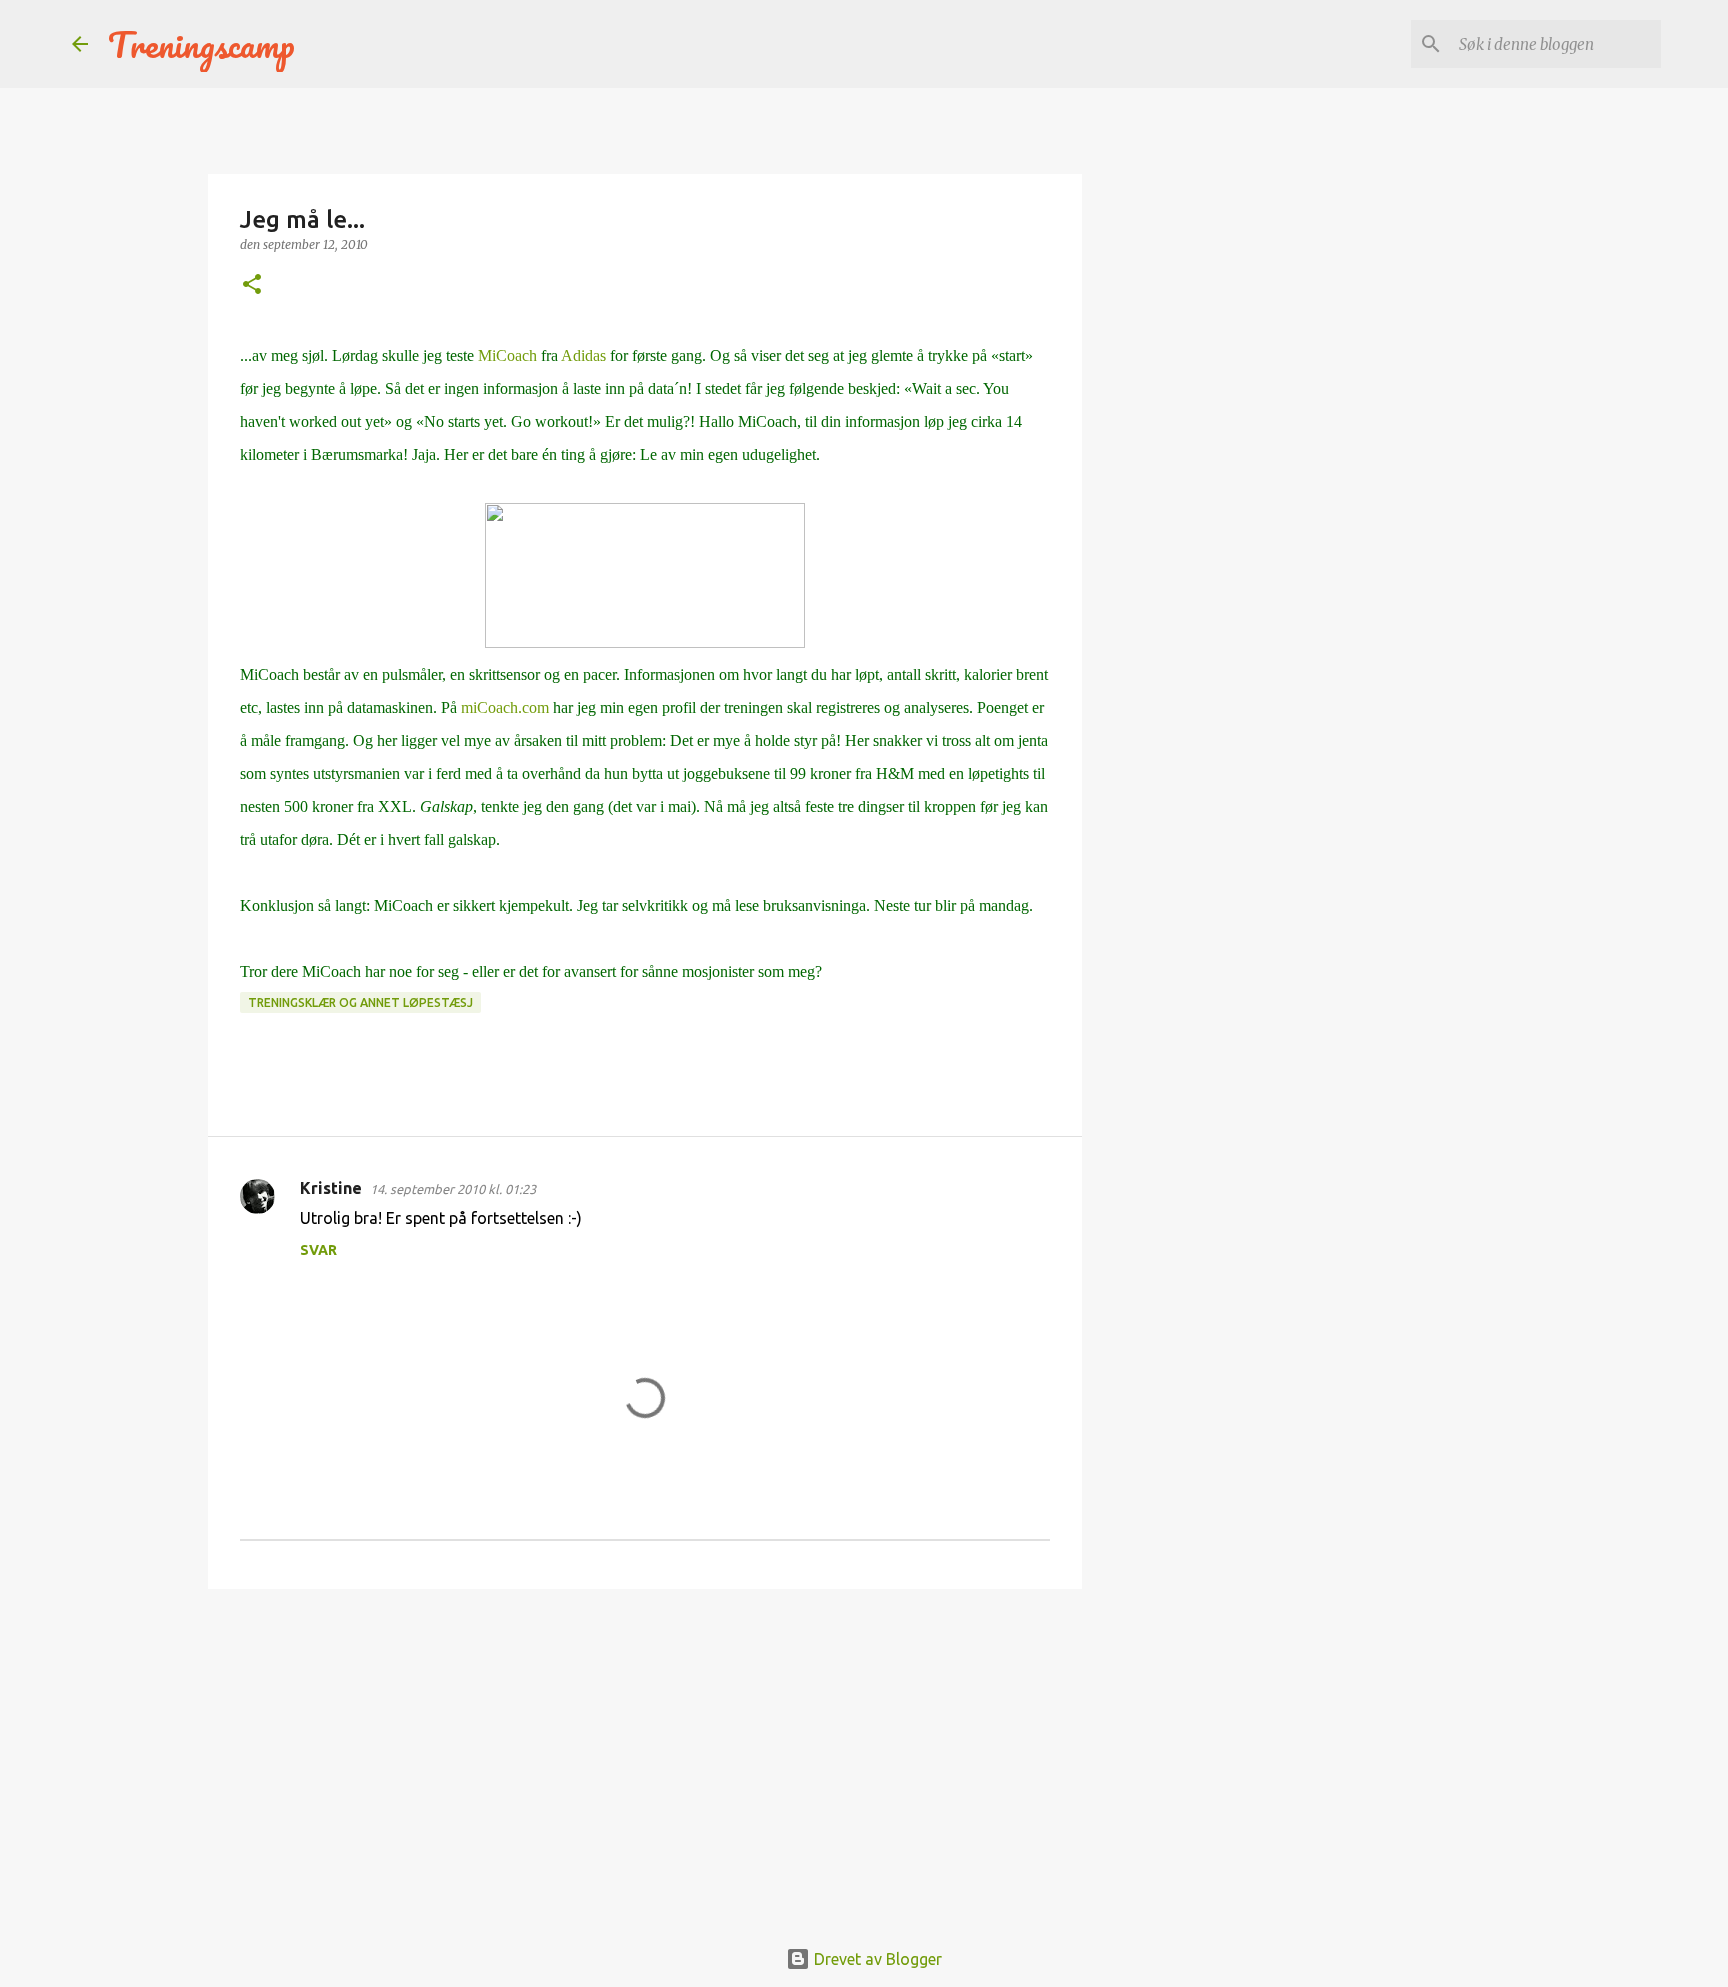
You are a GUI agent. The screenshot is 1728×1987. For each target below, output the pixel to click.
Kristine (331, 1188)
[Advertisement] (645, 1759)
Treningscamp (201, 44)
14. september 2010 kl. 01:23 (453, 1189)
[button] (252, 285)
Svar (318, 1250)
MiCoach (505, 355)
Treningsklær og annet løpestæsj (360, 1002)
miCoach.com (505, 707)
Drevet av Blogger (876, 1959)
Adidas (583, 355)
